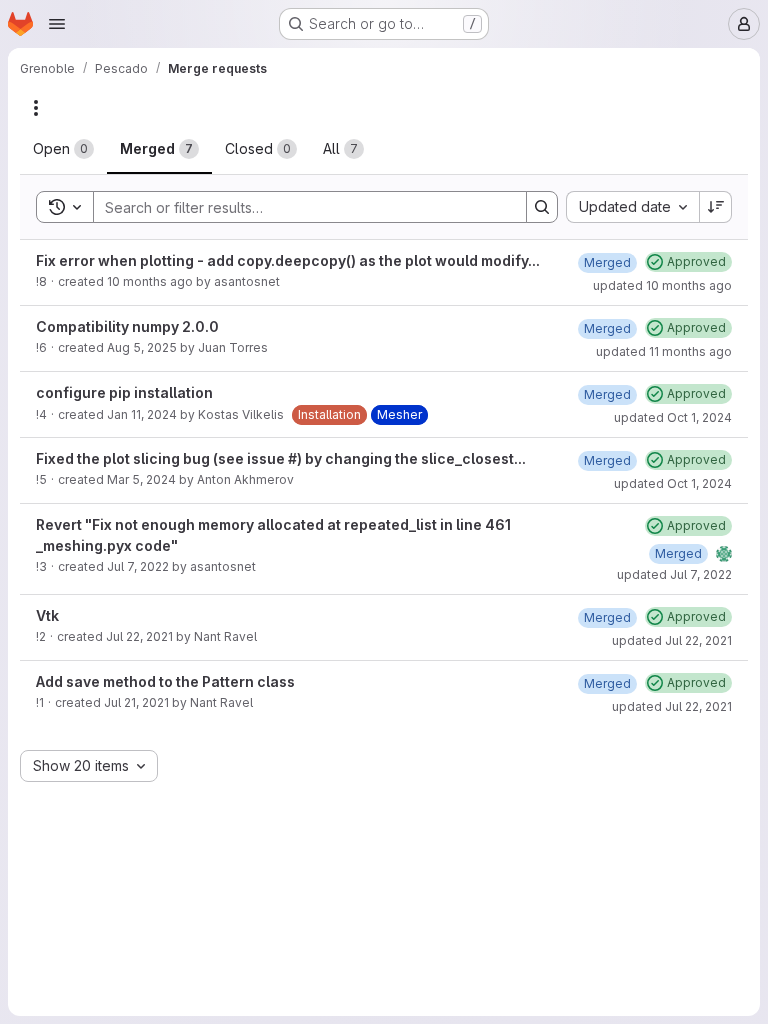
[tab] (63, 149)
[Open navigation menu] (57, 24)
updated (662, 285)
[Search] (542, 207)
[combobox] (632, 207)
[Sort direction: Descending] (716, 207)
